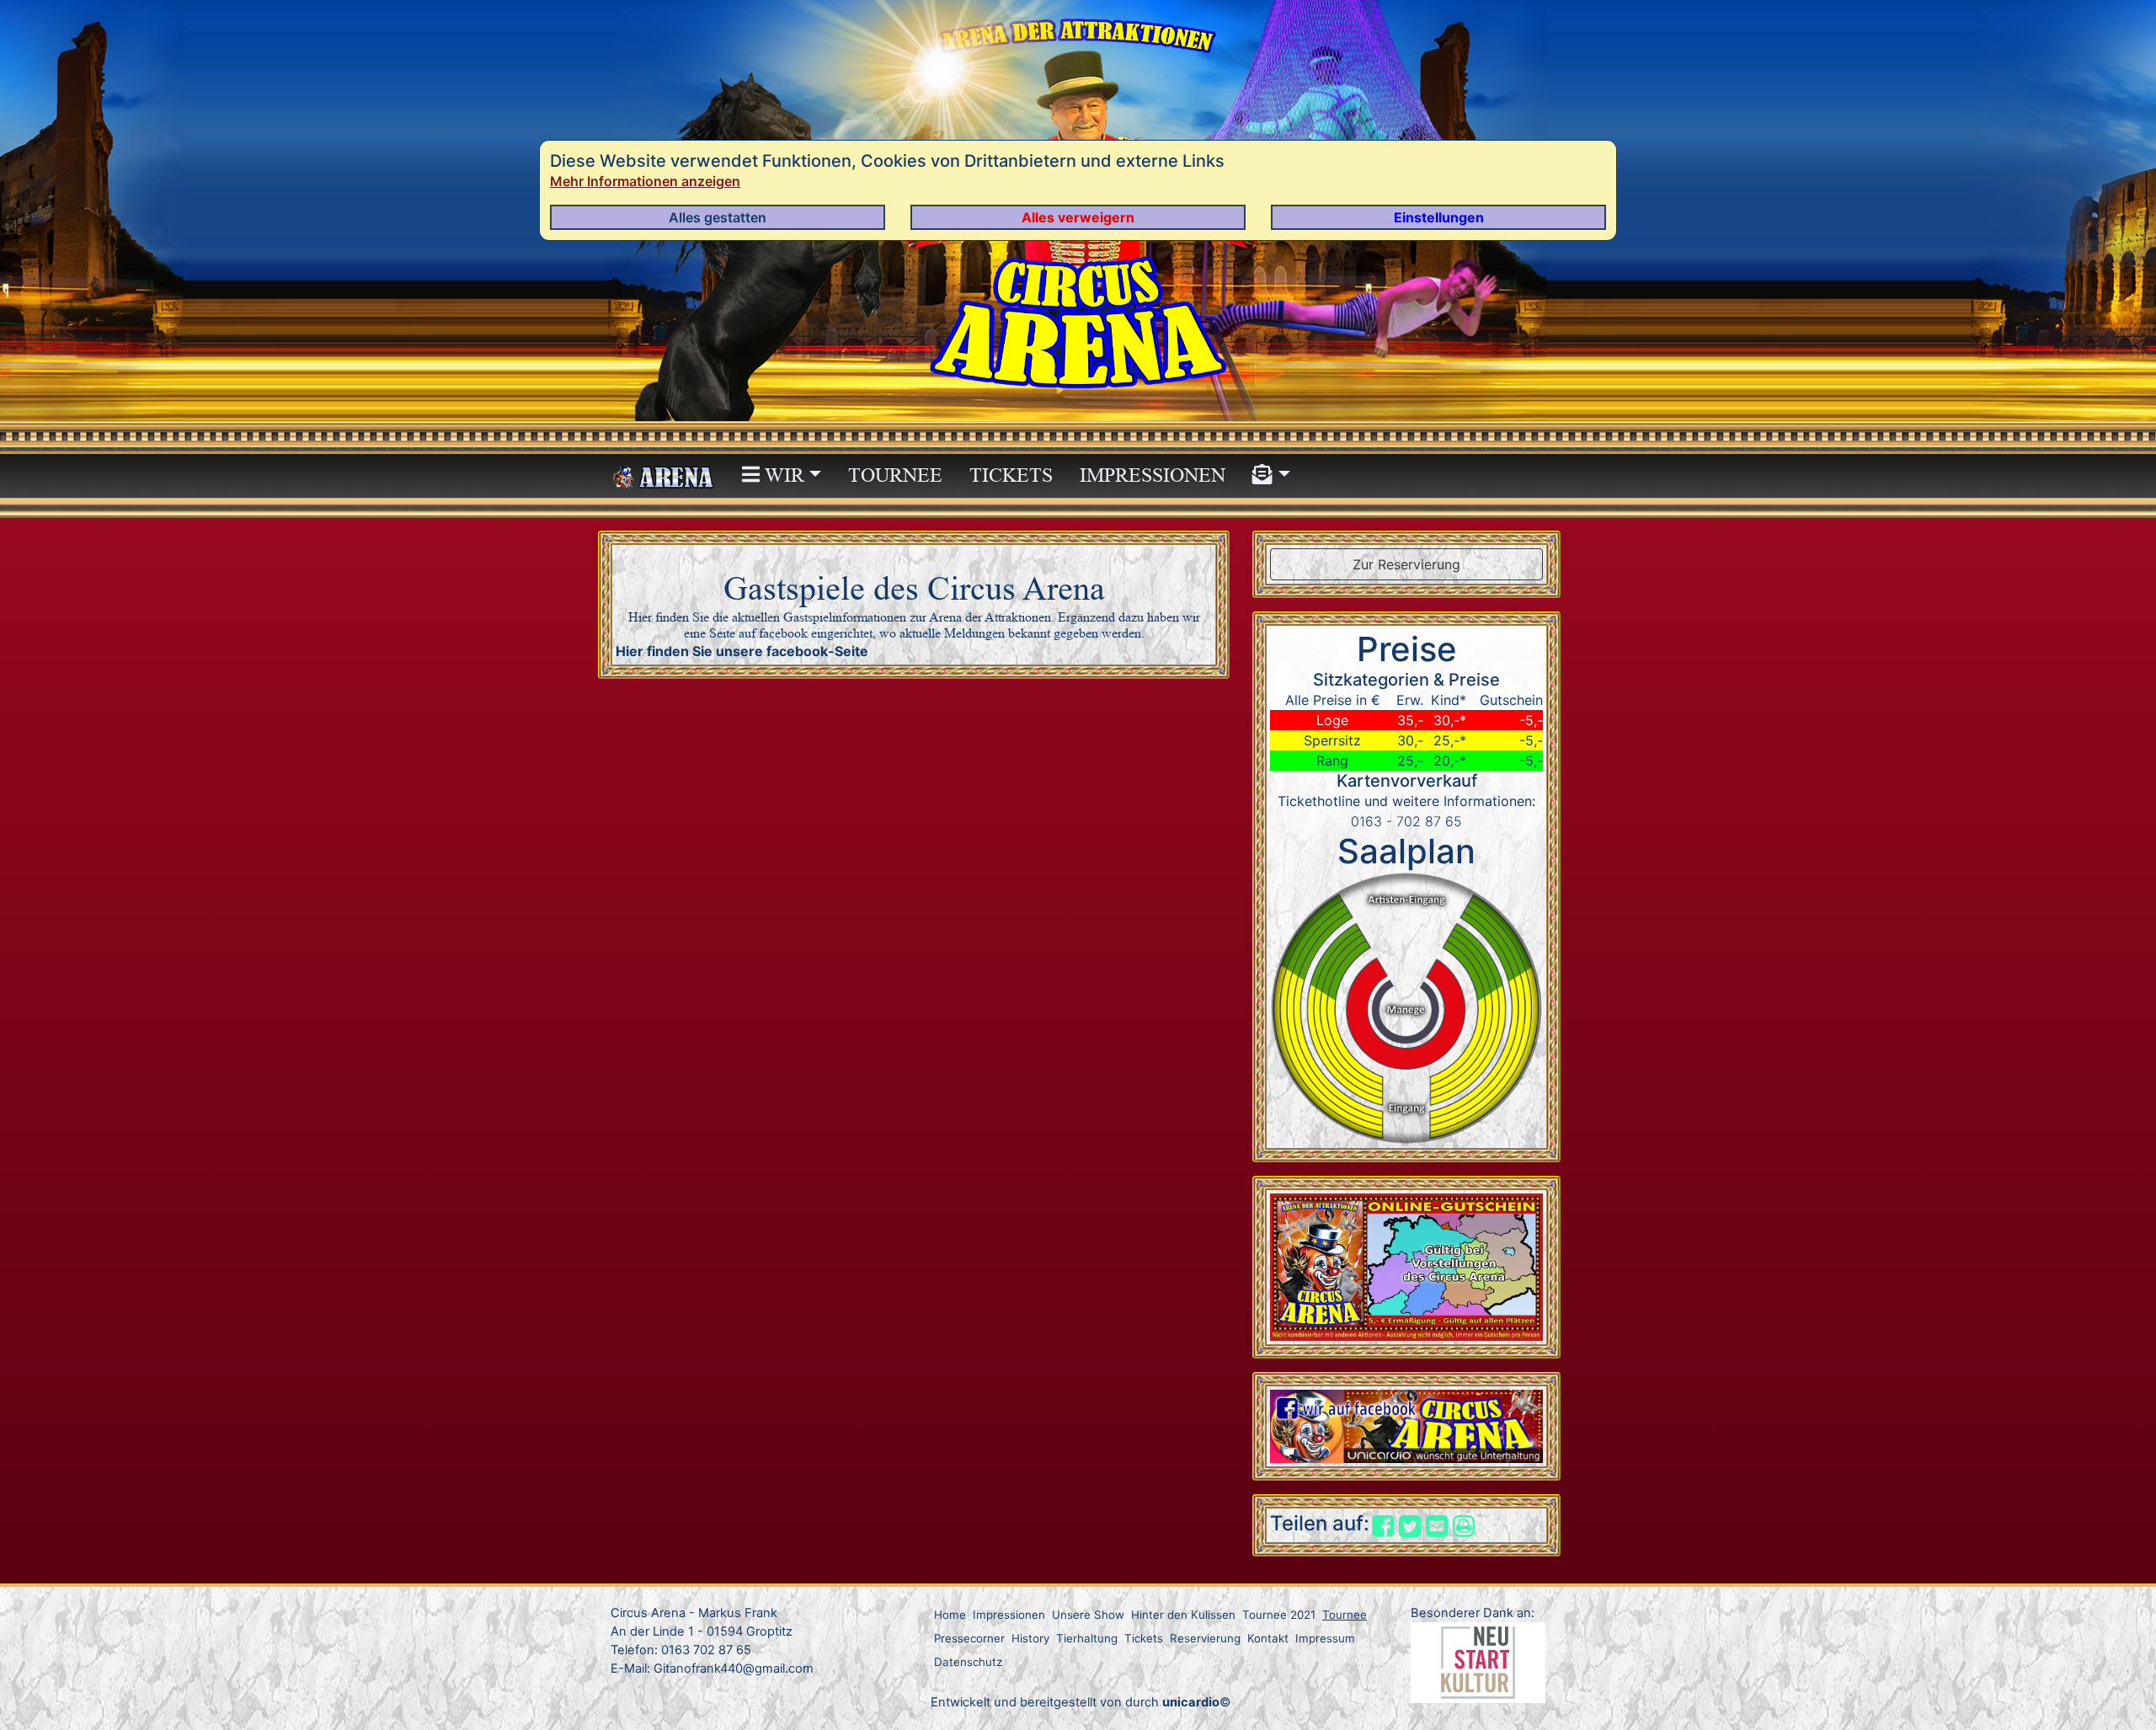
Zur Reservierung (1406, 564)
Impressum (1325, 1638)
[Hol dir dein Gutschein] (1406, 1266)
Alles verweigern (1078, 217)
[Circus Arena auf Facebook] (1406, 1425)
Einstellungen (1439, 217)
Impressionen (1153, 475)
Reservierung (1205, 1638)
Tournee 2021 (1279, 1615)
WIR (782, 475)
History (1030, 1638)
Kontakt (1268, 1638)
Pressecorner (969, 1638)
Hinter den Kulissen (1183, 1615)
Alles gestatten (718, 217)
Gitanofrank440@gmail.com (734, 1669)
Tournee (895, 475)
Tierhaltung (1087, 1638)
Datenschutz (968, 1662)
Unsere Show (1088, 1615)
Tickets (1011, 475)
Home (950, 1615)
